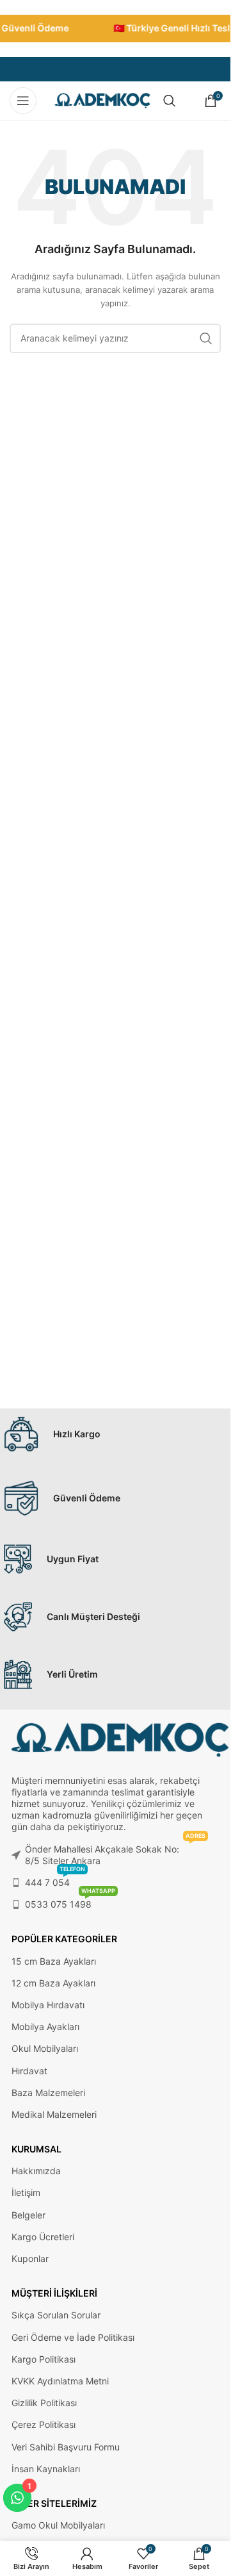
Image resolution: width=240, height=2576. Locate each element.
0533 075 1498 (70, 1902)
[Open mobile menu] (23, 101)
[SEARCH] (206, 338)
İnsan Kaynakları (46, 2469)
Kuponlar (30, 2258)
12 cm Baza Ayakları (53, 1983)
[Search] (170, 101)
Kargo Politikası (44, 2359)
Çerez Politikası (44, 2424)
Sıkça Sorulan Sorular (56, 2315)
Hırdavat (29, 2071)
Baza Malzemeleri (48, 2093)
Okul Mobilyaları (45, 2048)
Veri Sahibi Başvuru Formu (66, 2447)
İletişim (26, 2192)
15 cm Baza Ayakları (54, 1961)
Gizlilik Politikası (44, 2403)
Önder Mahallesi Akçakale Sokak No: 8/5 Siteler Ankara (115, 1852)
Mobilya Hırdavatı (48, 2005)
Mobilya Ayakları (45, 2027)
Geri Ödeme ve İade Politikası (73, 2337)
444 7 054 (55, 1880)
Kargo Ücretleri (43, 2237)
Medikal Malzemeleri (54, 2114)
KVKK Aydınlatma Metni (60, 2381)
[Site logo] (102, 100)
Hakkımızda (36, 2171)
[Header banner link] (115, 29)
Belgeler (28, 2215)
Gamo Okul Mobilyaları (58, 2525)
